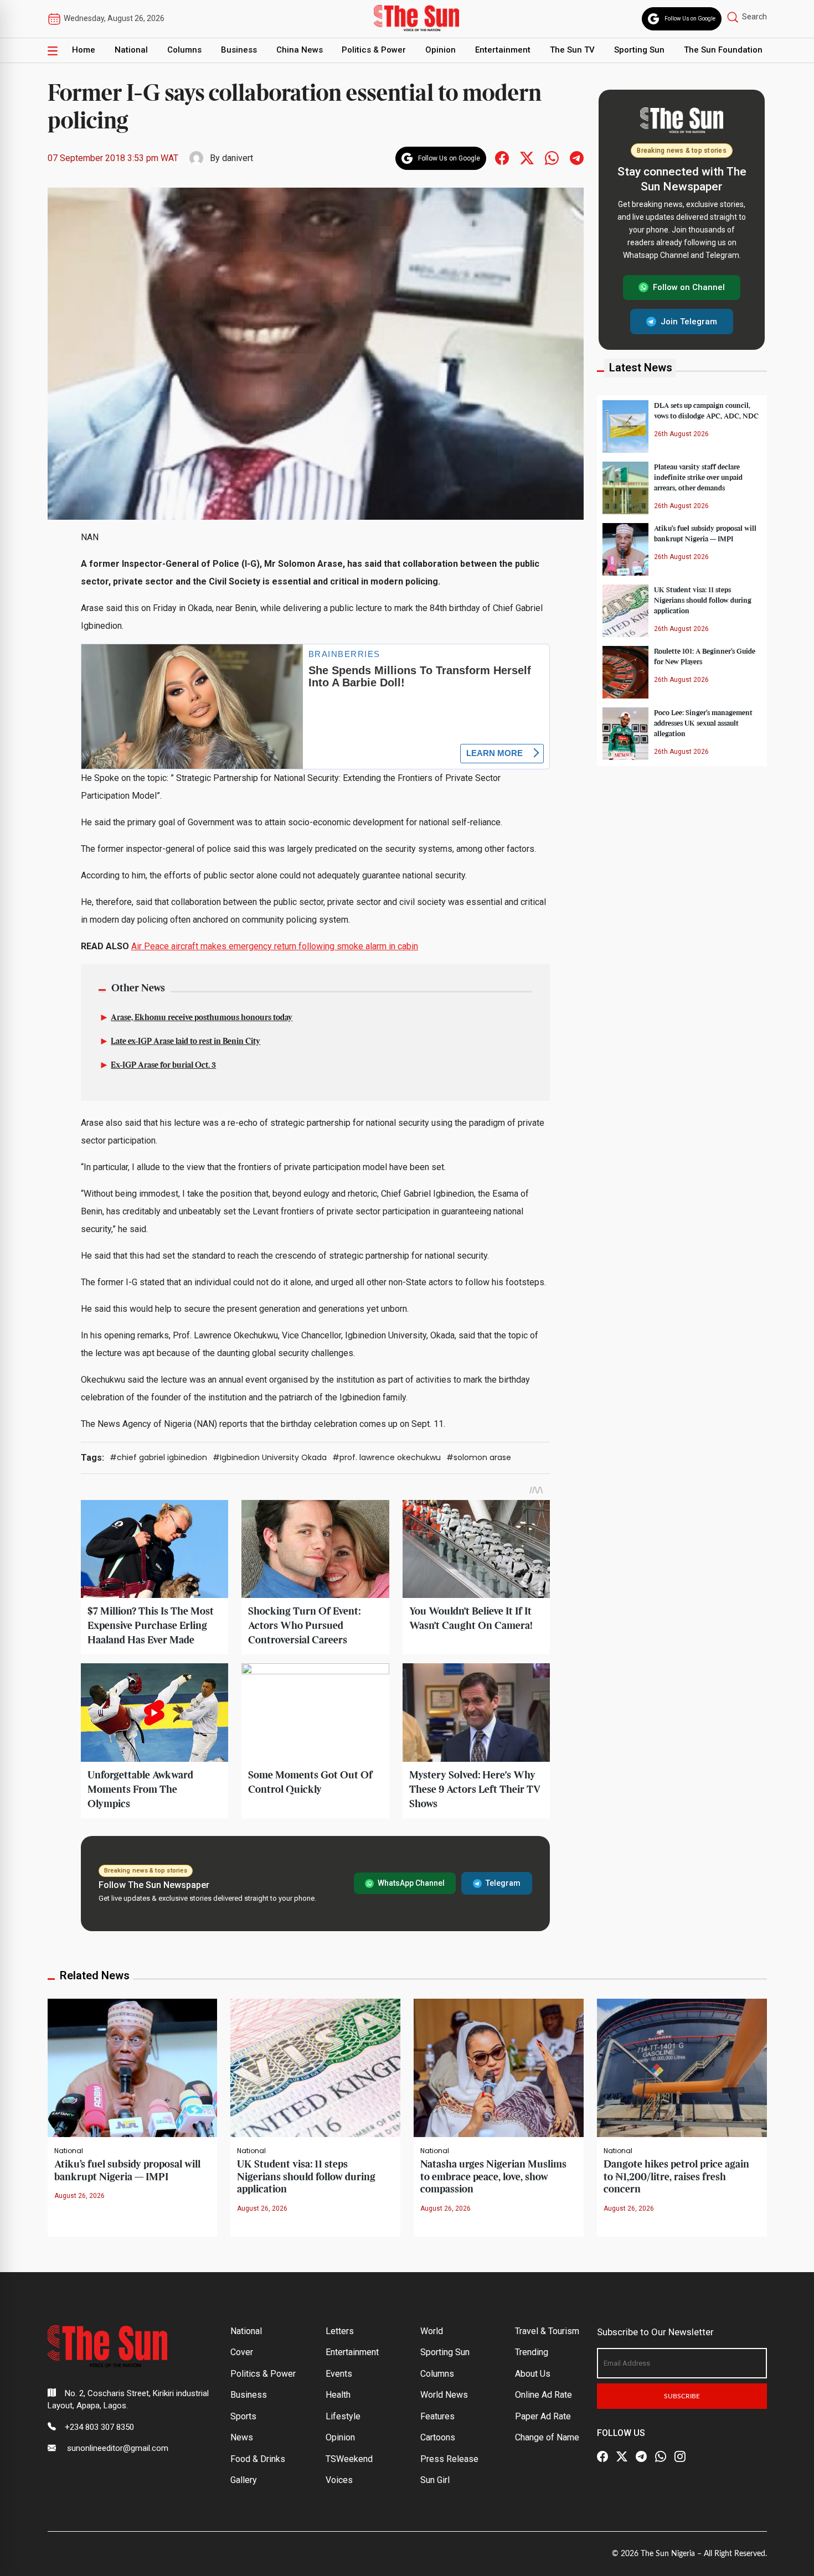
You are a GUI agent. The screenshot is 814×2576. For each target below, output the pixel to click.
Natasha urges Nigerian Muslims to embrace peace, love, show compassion (493, 2177)
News (242, 2437)
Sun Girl (435, 2480)
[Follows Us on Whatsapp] (552, 157)
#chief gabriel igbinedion (158, 1457)
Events (339, 2374)
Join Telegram (689, 321)
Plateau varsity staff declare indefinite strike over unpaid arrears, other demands (698, 477)
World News (444, 2395)
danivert (238, 158)
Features (437, 2416)
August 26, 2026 (79, 2196)
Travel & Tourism (547, 2331)
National (131, 50)
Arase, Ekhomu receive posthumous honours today (202, 1018)
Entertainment (503, 50)
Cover (242, 2352)
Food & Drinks (258, 2459)
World (432, 2331)
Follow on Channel (689, 287)
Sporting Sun (639, 50)
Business (239, 50)
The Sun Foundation (723, 50)
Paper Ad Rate (543, 2416)
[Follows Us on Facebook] (502, 157)
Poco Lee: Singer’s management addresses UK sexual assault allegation (703, 723)
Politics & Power (374, 50)
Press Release (449, 2459)
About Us (533, 2374)
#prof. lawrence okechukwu (387, 1457)
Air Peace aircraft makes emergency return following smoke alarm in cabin (275, 946)
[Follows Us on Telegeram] (577, 157)
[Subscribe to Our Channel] (641, 2457)
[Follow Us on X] (622, 2457)
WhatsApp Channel (411, 1883)
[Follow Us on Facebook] (602, 2457)
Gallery (244, 2480)
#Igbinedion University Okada (270, 1457)
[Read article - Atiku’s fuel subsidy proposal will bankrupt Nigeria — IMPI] (133, 2067)
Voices (339, 2480)
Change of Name (547, 2437)
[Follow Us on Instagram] (680, 2457)
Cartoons (438, 2437)
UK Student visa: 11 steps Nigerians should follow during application (703, 600)
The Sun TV (572, 50)
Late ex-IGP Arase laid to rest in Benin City (186, 1042)
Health (338, 2395)
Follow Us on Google (690, 19)
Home (84, 50)
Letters (340, 2331)
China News (300, 50)
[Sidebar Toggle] (53, 50)
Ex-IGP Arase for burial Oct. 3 (163, 1065)
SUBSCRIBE (682, 2396)
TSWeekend (349, 2459)
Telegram (503, 1883)
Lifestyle (343, 2416)
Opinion (441, 50)
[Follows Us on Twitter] (527, 157)
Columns (184, 50)
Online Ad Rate (543, 2395)
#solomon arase (479, 1457)
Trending (532, 2352)
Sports (243, 2416)
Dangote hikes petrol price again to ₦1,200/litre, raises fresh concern (676, 2177)
